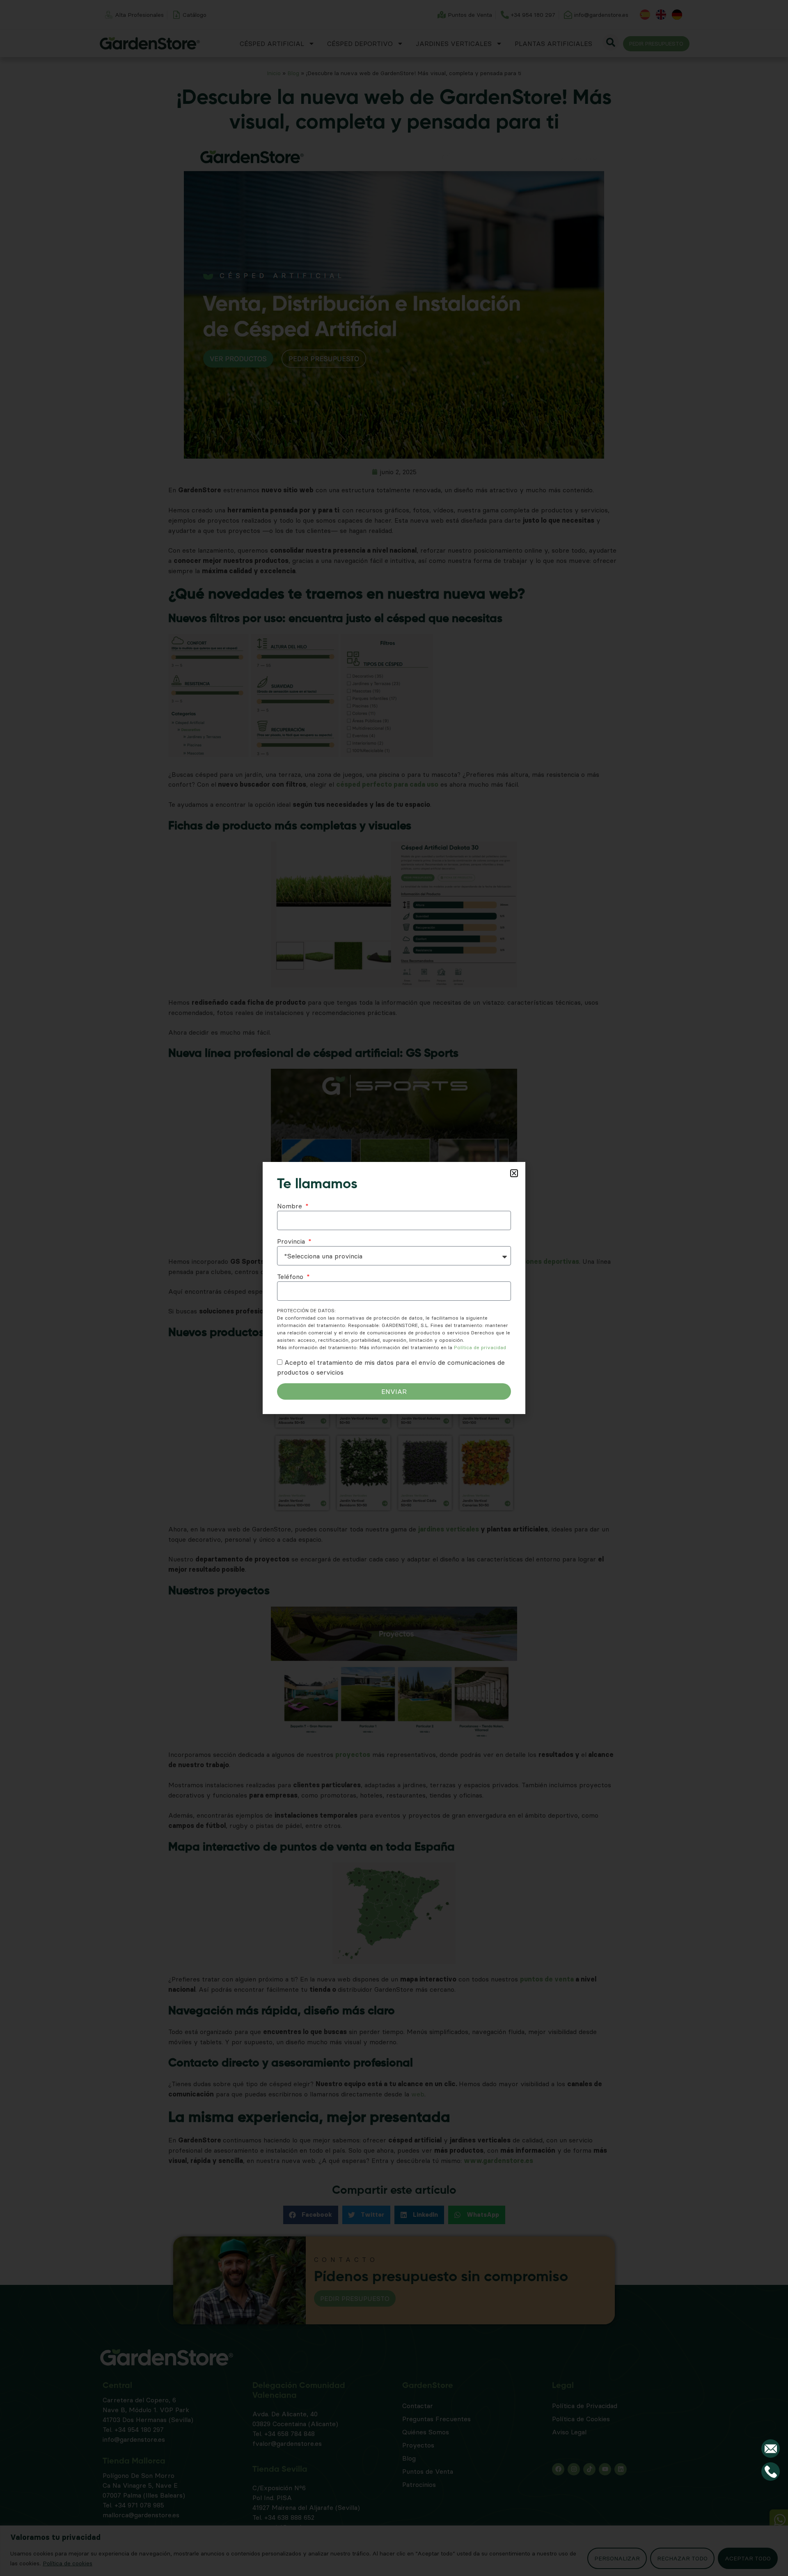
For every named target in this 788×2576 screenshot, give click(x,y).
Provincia (292, 1241)
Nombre (291, 1206)
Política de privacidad (480, 1347)
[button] (514, 1173)
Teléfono (291, 1277)
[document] (394, 1288)
